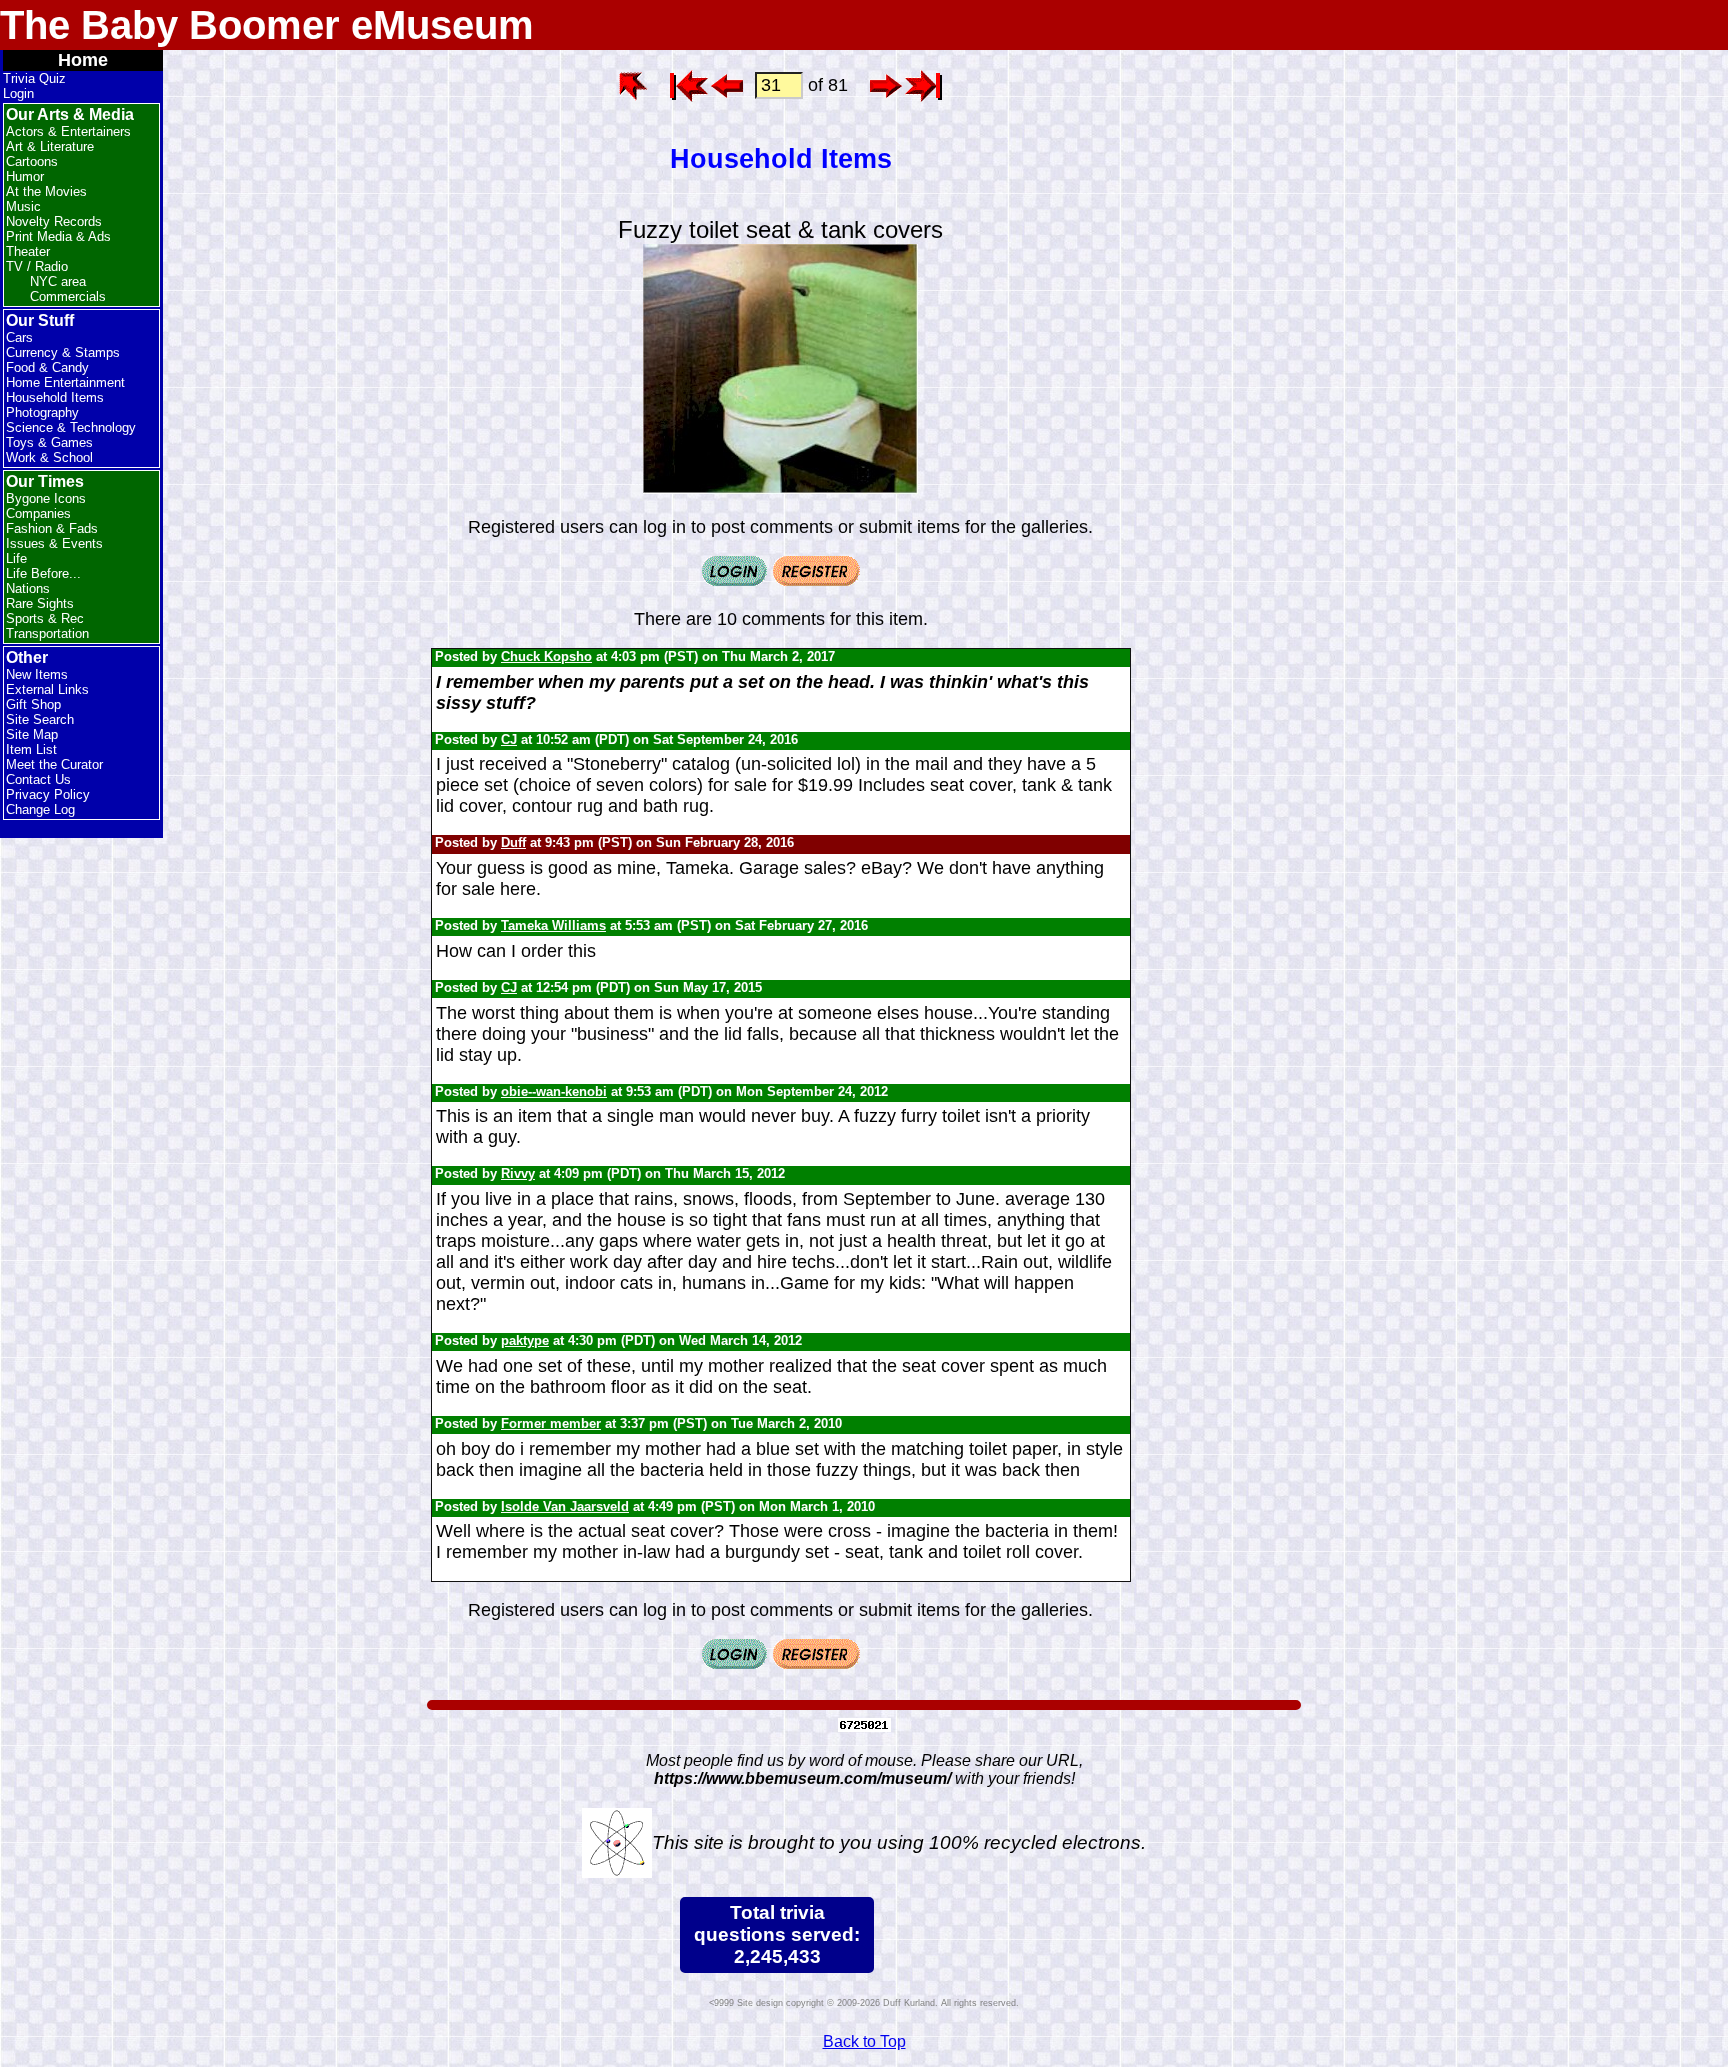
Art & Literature (50, 146)
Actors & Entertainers (68, 131)
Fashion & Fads (52, 528)
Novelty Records (54, 221)
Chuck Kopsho (546, 656)
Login (18, 93)
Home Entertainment (65, 382)
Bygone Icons (46, 498)
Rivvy (518, 1173)
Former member (551, 1423)
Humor (25, 176)
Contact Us (38, 779)
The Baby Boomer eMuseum (267, 25)
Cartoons (32, 161)
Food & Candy (47, 367)
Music (23, 206)
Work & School (49, 457)
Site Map (32, 734)
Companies (38, 513)
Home (83, 60)
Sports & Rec (45, 618)
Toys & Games (49, 442)
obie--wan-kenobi (554, 1091)
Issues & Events (54, 543)
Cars (19, 337)
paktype (525, 1340)
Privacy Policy (48, 794)
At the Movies (46, 191)
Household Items (55, 397)
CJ (509, 739)
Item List (31, 749)
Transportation (47, 633)
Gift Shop (33, 704)
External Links (47, 689)
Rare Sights (40, 603)
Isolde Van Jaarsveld (565, 1506)
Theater (28, 251)
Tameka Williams (553, 925)
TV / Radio (37, 266)
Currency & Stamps (63, 352)
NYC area (58, 281)
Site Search (40, 719)
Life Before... (43, 573)
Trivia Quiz (34, 78)
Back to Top (864, 2041)
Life (16, 558)
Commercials (68, 296)
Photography (42, 412)
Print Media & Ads (58, 236)
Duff (513, 842)
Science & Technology (71, 427)
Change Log (40, 809)
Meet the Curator (54, 764)
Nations (28, 588)
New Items (37, 674)
